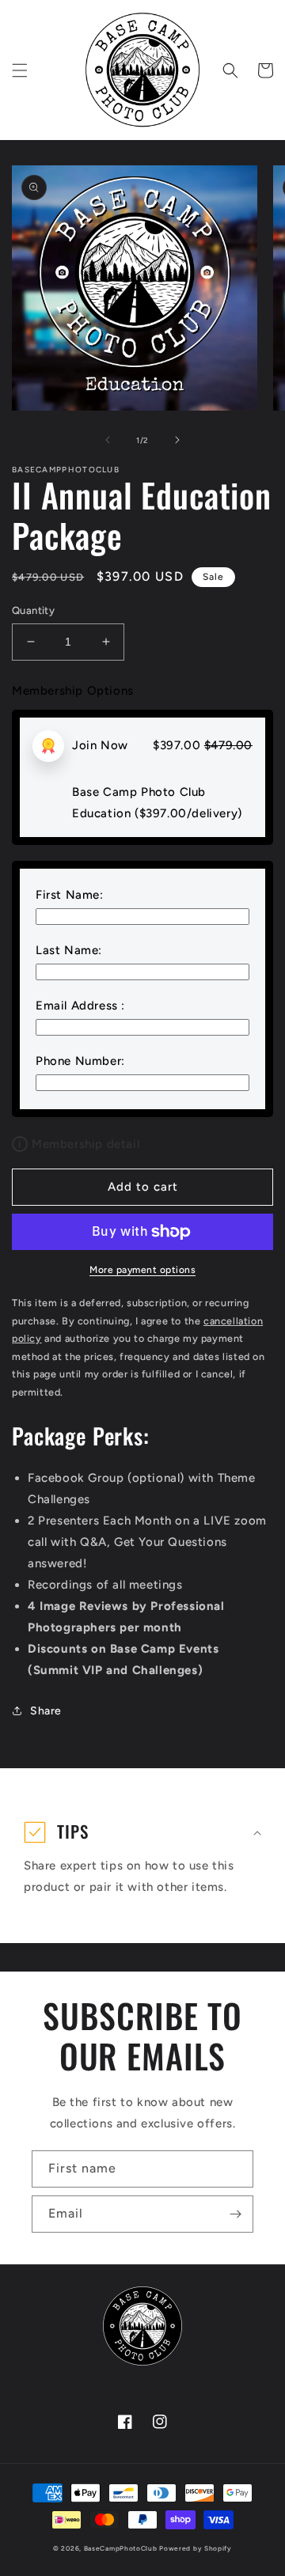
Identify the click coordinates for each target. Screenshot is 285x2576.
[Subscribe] (235, 2214)
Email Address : (80, 1006)
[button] (20, 70)
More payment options (142, 1270)
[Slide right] (177, 440)
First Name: (70, 895)
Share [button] (46, 1711)
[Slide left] (108, 440)
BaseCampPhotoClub (121, 2548)
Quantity (33, 610)
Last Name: (69, 950)
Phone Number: (80, 1061)
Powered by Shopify (196, 2548)
